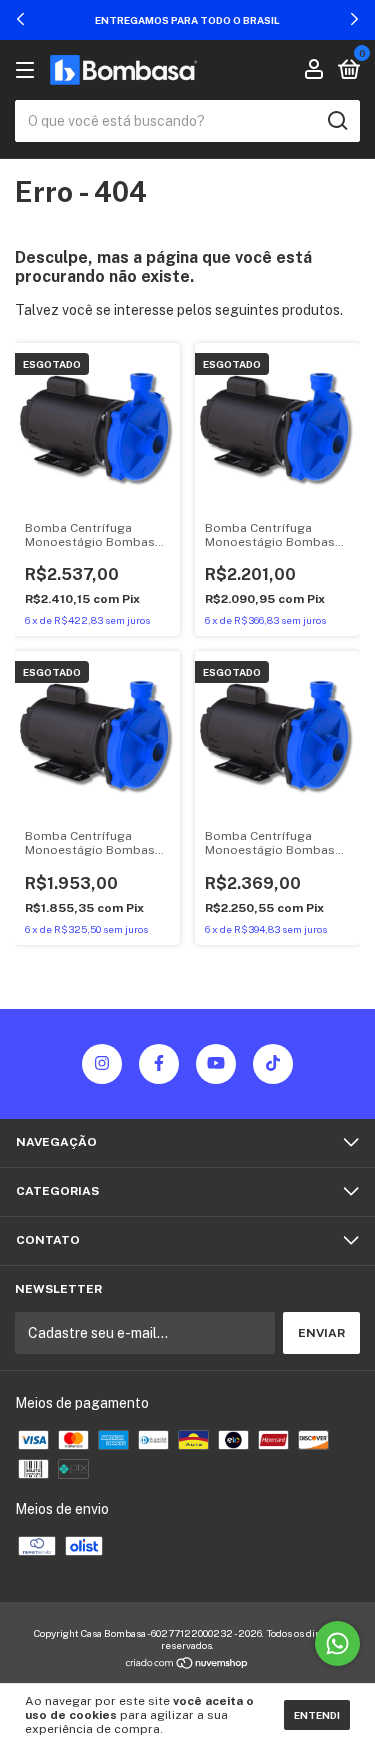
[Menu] (28, 71)
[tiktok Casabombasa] (273, 1064)
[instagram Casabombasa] (102, 1064)
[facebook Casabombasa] (159, 1064)
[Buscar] (336, 121)
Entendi (317, 1715)
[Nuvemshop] (187, 1665)
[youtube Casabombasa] (216, 1064)
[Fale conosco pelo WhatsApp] (337, 1643)
